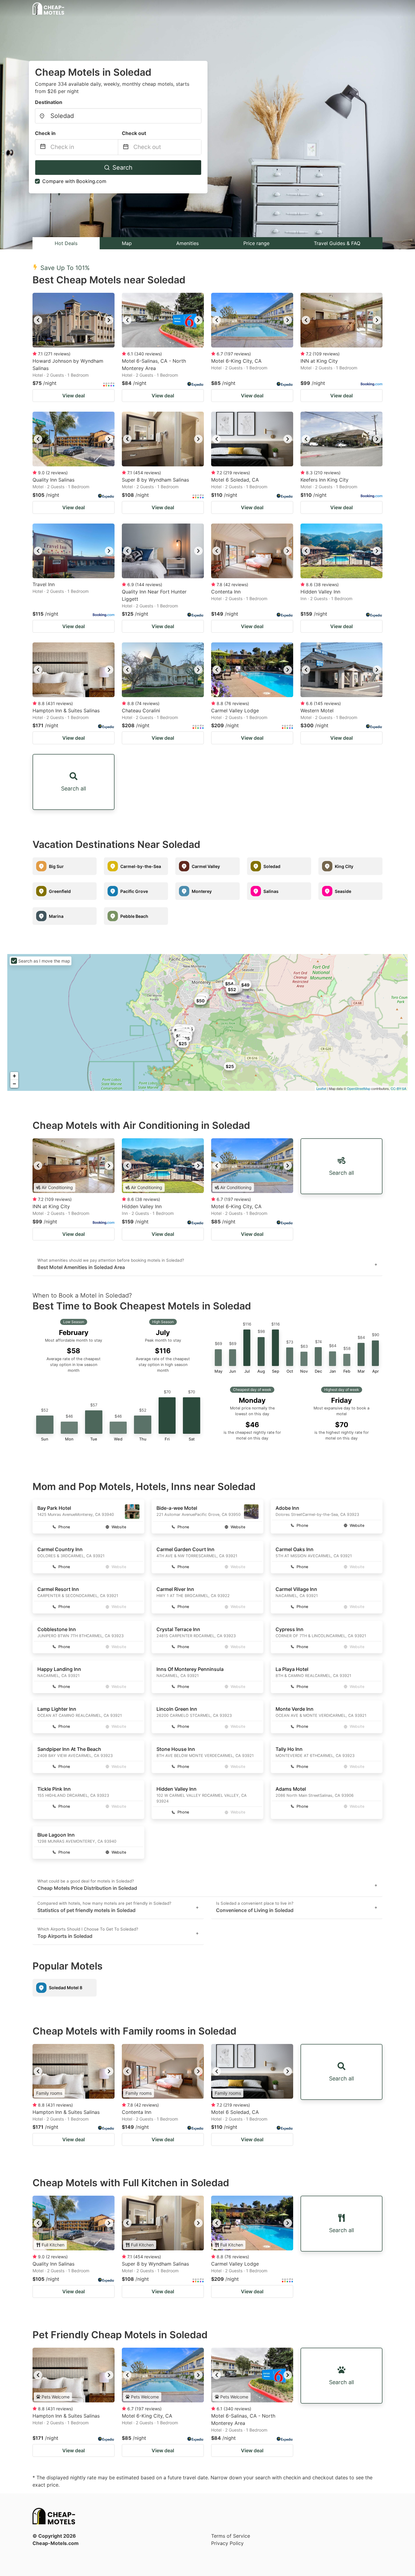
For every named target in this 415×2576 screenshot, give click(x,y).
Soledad (272, 866)
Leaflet (321, 1088)
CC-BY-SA (398, 1088)
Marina (56, 916)
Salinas (271, 891)
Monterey (202, 891)
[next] (109, 320)
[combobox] (118, 116)
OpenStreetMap (359, 1088)
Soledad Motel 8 (66, 1988)
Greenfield (60, 891)
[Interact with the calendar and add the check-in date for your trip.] (43, 147)
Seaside (343, 891)
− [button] (14, 1084)
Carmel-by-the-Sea (141, 866)
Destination (49, 102)
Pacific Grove (134, 891)
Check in (45, 133)
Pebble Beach (134, 916)
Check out (134, 133)
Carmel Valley (206, 866)
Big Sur (56, 866)
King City (344, 866)
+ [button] (14, 1076)
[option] (74, 320)
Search (122, 168)
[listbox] (74, 320)
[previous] (38, 320)
